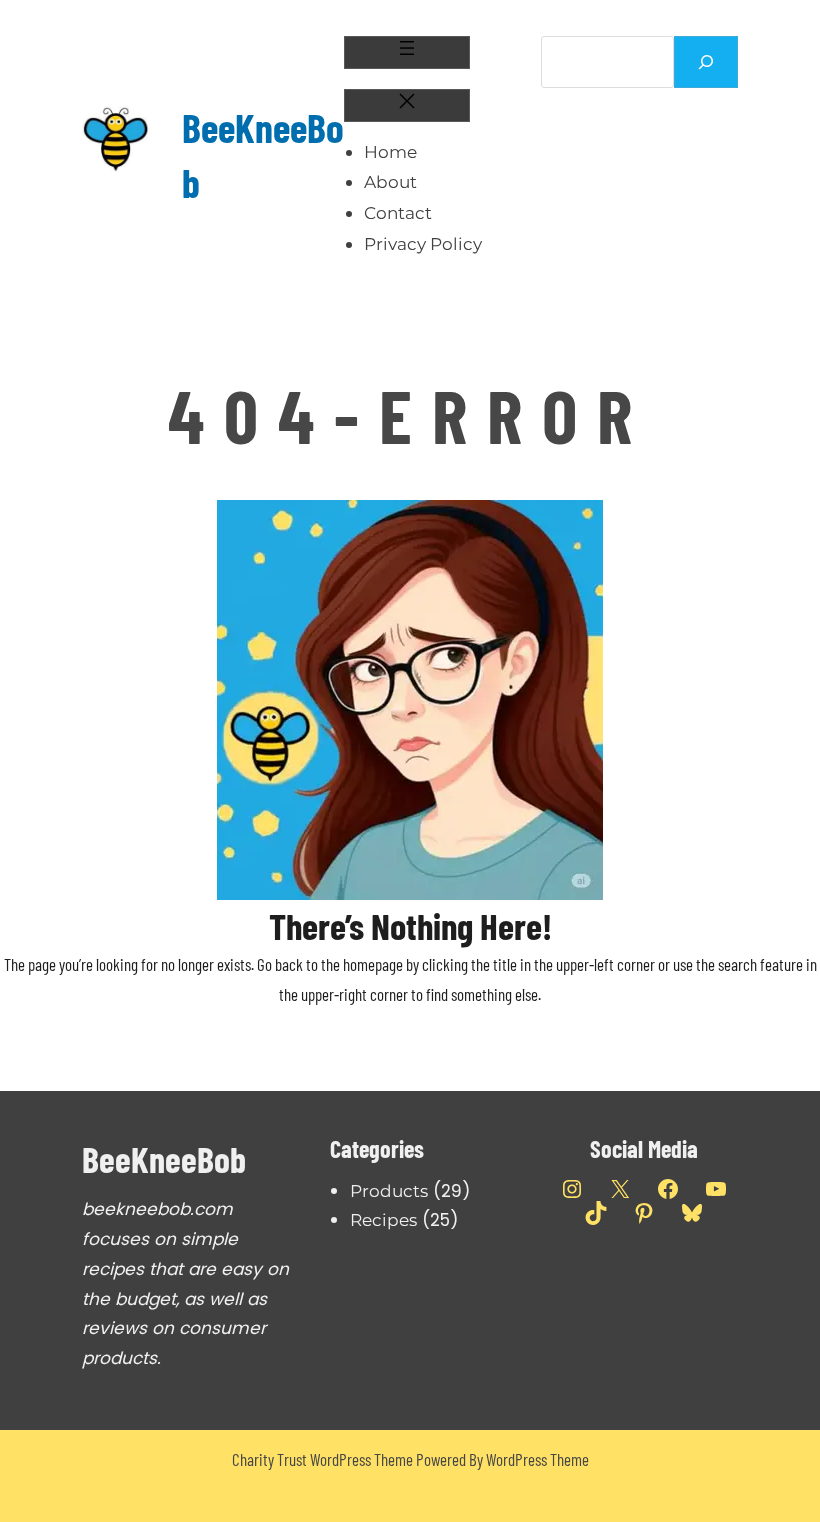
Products (389, 1191)
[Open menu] (407, 52)
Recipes (383, 1220)
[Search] (706, 62)
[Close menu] (407, 105)
